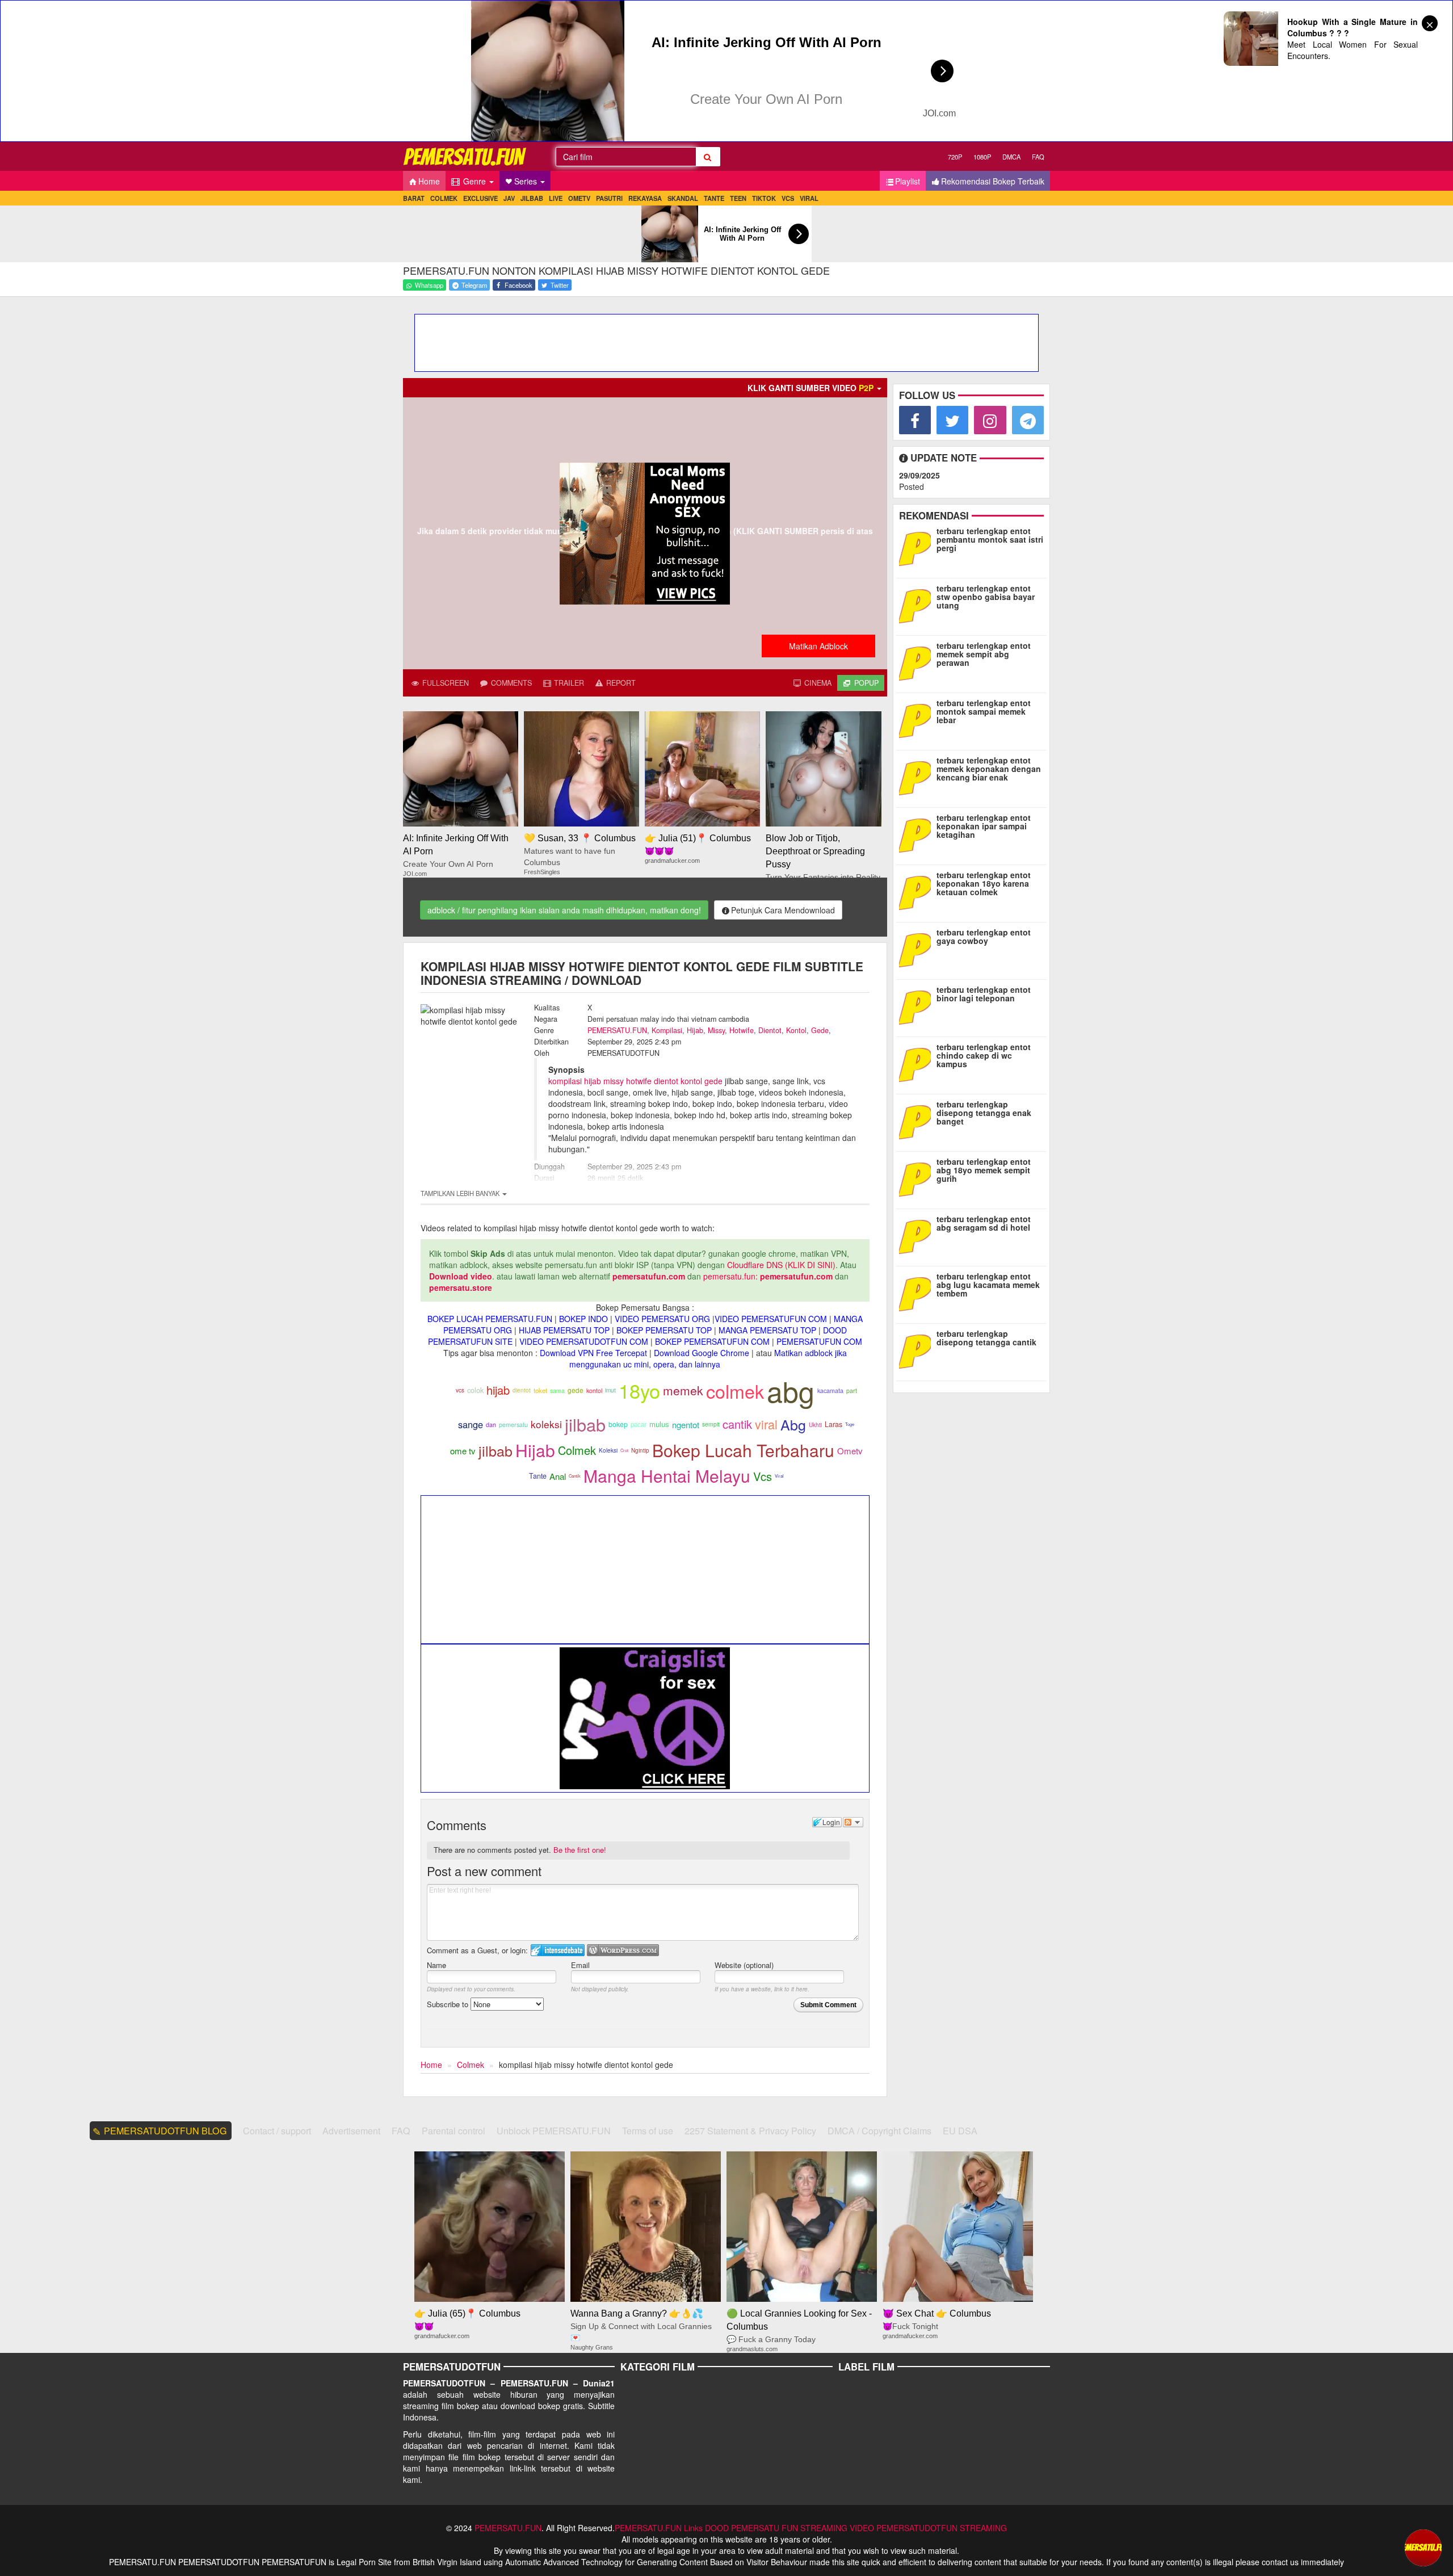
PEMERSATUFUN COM (819, 1341)
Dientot (770, 1030)
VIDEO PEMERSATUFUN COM (771, 1319)
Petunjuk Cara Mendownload (783, 910)
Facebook (518, 285)
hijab (498, 1390)
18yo (639, 1390)
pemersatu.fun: (730, 1276)
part (852, 1390)
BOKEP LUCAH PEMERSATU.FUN (490, 1319)
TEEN (738, 198)
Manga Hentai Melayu (667, 1476)
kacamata (830, 1390)
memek (683, 1390)
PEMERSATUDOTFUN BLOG (165, 2131)
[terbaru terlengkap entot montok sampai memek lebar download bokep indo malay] (917, 720)
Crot (624, 1450)
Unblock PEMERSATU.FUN (554, 2131)
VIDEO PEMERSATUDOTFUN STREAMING (928, 2528)
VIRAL (809, 198)
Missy (716, 1030)
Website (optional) (744, 1965)
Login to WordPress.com (623, 1950)
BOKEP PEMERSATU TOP (664, 1330)
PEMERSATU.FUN (617, 1030)
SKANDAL (683, 198)
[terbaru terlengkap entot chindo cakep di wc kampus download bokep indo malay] (917, 1064)
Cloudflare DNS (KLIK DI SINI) (781, 1265)
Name (436, 1965)
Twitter (559, 285)
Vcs (763, 1476)
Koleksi (608, 1450)
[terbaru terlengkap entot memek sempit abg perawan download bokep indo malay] (917, 662)
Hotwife (742, 1030)
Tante (538, 1476)
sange (471, 1424)
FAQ (1038, 157)
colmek (735, 1391)
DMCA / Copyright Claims (879, 2131)
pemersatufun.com (649, 1276)
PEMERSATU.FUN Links (659, 2528)
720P (955, 157)
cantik (737, 1424)
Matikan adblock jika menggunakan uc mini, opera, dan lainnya (708, 1358)
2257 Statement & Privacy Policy (750, 2131)
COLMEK (444, 198)
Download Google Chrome (702, 1353)
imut (610, 1390)
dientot (522, 1390)
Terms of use (648, 2131)
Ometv (850, 1451)
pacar (639, 1424)
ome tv (463, 1451)
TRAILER (568, 683)
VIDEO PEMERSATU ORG (662, 1319)
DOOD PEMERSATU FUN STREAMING (776, 2528)
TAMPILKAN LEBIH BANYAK (461, 1193)
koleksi (546, 1424)
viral (766, 1424)
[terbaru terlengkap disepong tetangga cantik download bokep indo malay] (917, 1350)
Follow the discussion (853, 1822)
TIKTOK (764, 198)
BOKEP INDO (583, 1319)
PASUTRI (609, 198)
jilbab (585, 1424)
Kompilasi (667, 1030)
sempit (711, 1424)
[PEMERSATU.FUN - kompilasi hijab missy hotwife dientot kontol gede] (465, 156)
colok (475, 1390)
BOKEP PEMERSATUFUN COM (712, 1341)
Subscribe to (449, 2004)
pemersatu (513, 1425)
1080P (982, 157)
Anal (558, 1476)
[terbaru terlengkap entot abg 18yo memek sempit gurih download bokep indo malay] (917, 1178)
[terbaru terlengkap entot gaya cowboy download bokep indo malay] (917, 949)
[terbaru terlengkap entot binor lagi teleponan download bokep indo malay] (917, 1006)
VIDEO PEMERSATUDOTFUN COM (584, 1341)
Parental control (453, 2131)
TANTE (714, 198)
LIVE (556, 198)
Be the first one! (580, 1850)
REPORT (620, 683)
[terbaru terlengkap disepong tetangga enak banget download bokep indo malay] (917, 1121)
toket (540, 1390)
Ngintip (640, 1450)
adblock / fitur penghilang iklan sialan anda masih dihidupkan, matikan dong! (564, 910)
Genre (474, 181)
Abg (793, 1424)
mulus (659, 1424)
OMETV (579, 198)
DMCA (1011, 157)
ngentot (686, 1425)
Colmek (577, 1450)
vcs (460, 1390)
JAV (509, 198)
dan (491, 1425)
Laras (833, 1424)
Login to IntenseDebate (558, 1950)
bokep (618, 1424)
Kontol (796, 1030)
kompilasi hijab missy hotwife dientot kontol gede (635, 1081)
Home (429, 181)
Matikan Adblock (818, 646)
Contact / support (277, 2131)
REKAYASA (645, 198)
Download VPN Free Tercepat (593, 1353)
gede (576, 1390)
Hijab (695, 1030)
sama (557, 1390)
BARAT (414, 198)
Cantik (575, 1476)
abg (791, 1390)
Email (580, 1965)
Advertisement (351, 2131)
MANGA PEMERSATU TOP (767, 1330)
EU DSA (960, 2131)
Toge (850, 1424)
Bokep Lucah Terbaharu (743, 1450)
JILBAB (532, 198)
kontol (594, 1390)
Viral (779, 1476)
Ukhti (815, 1425)
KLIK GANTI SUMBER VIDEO (811, 388)
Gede (820, 1030)
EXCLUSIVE (480, 198)
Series (527, 181)
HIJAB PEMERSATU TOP (564, 1330)
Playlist (908, 181)
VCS (788, 198)
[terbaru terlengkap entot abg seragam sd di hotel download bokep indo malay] (917, 1236)
